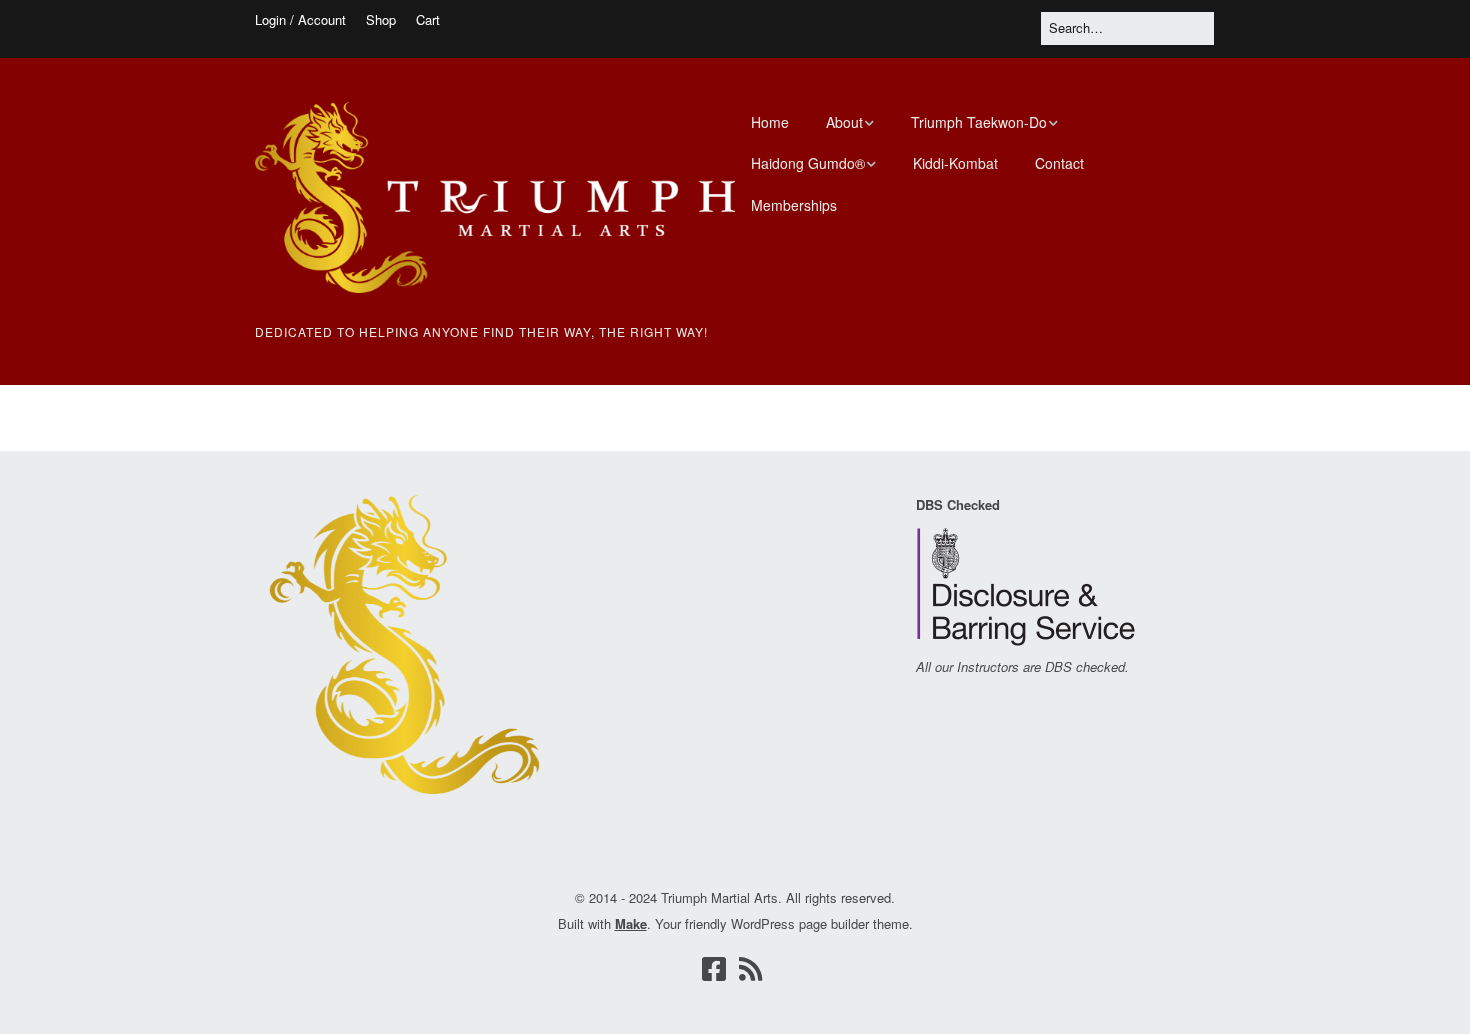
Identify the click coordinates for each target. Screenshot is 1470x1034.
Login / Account (300, 19)
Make (631, 923)
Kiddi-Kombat (955, 163)
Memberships (794, 205)
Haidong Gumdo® (808, 163)
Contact (1059, 163)
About (844, 122)
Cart (428, 19)
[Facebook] (714, 968)
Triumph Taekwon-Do (979, 122)
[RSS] (751, 968)
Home (770, 122)
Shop (381, 19)
